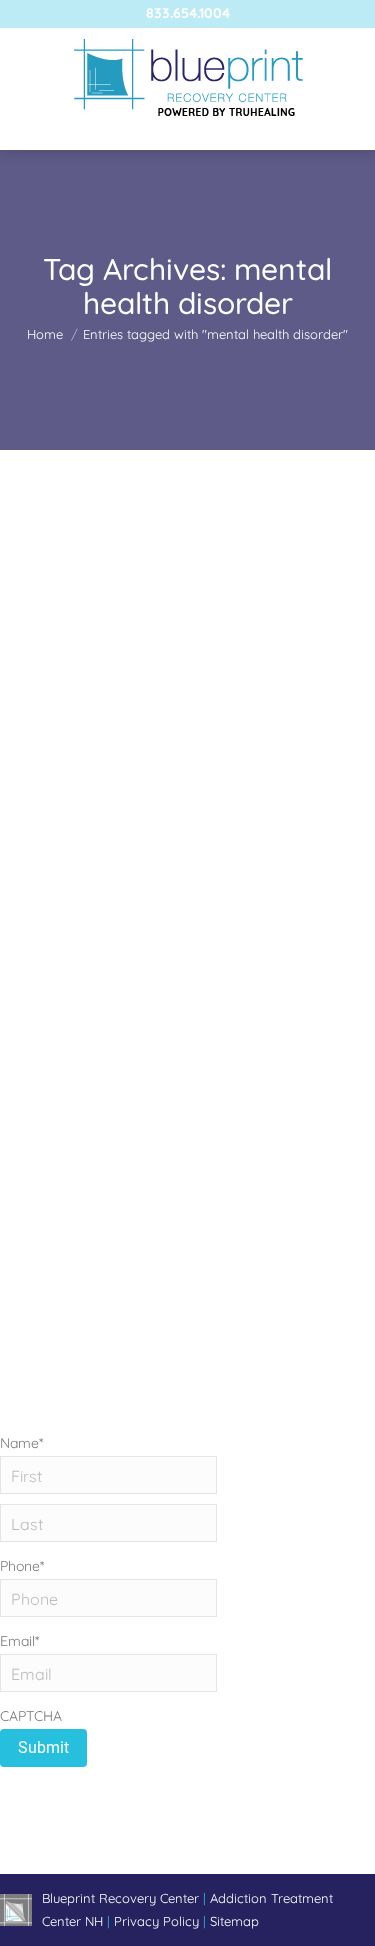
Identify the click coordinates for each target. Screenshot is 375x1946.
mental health (66, 819)
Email (19, 1641)
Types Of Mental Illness (130, 783)
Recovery (255, 819)
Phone (22, 1566)
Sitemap (234, 1921)
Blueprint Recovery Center (122, 1898)
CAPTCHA (31, 1716)
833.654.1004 (188, 13)
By (113, 842)
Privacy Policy (158, 1921)
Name (21, 1443)
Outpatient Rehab (167, 819)
